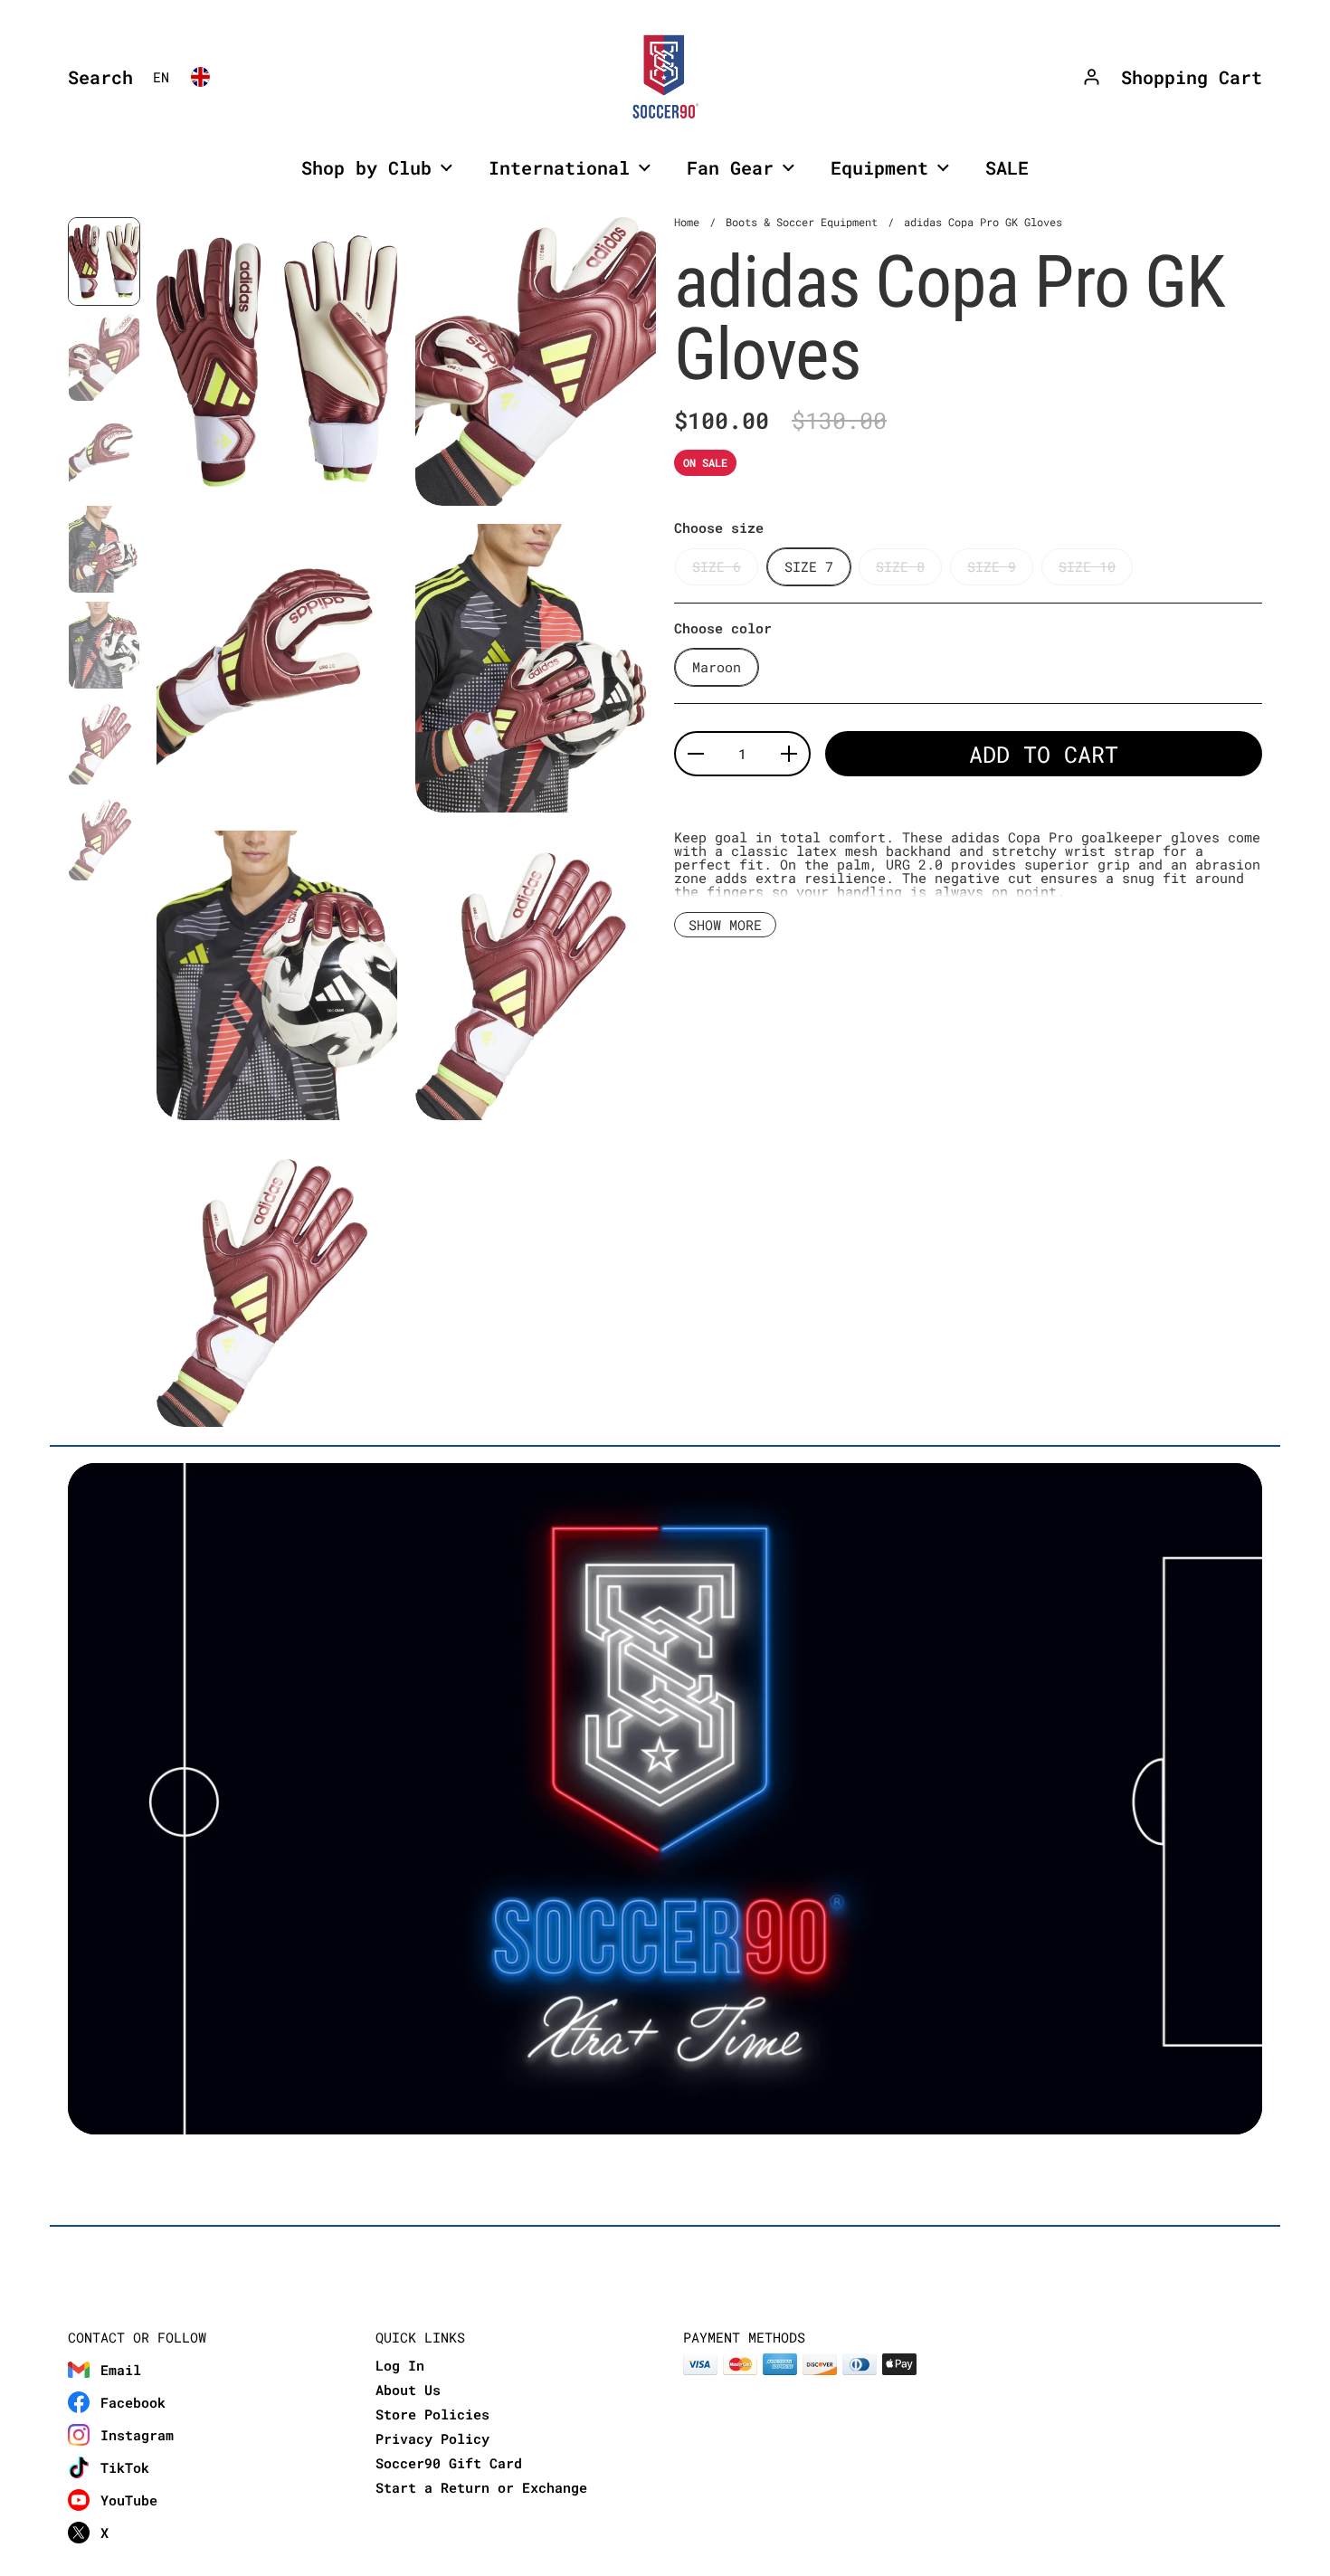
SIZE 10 (1087, 566)
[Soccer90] (665, 77)
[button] (96, 77)
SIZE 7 (809, 566)
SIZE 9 (992, 566)
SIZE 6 (717, 566)
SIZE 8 (900, 566)
